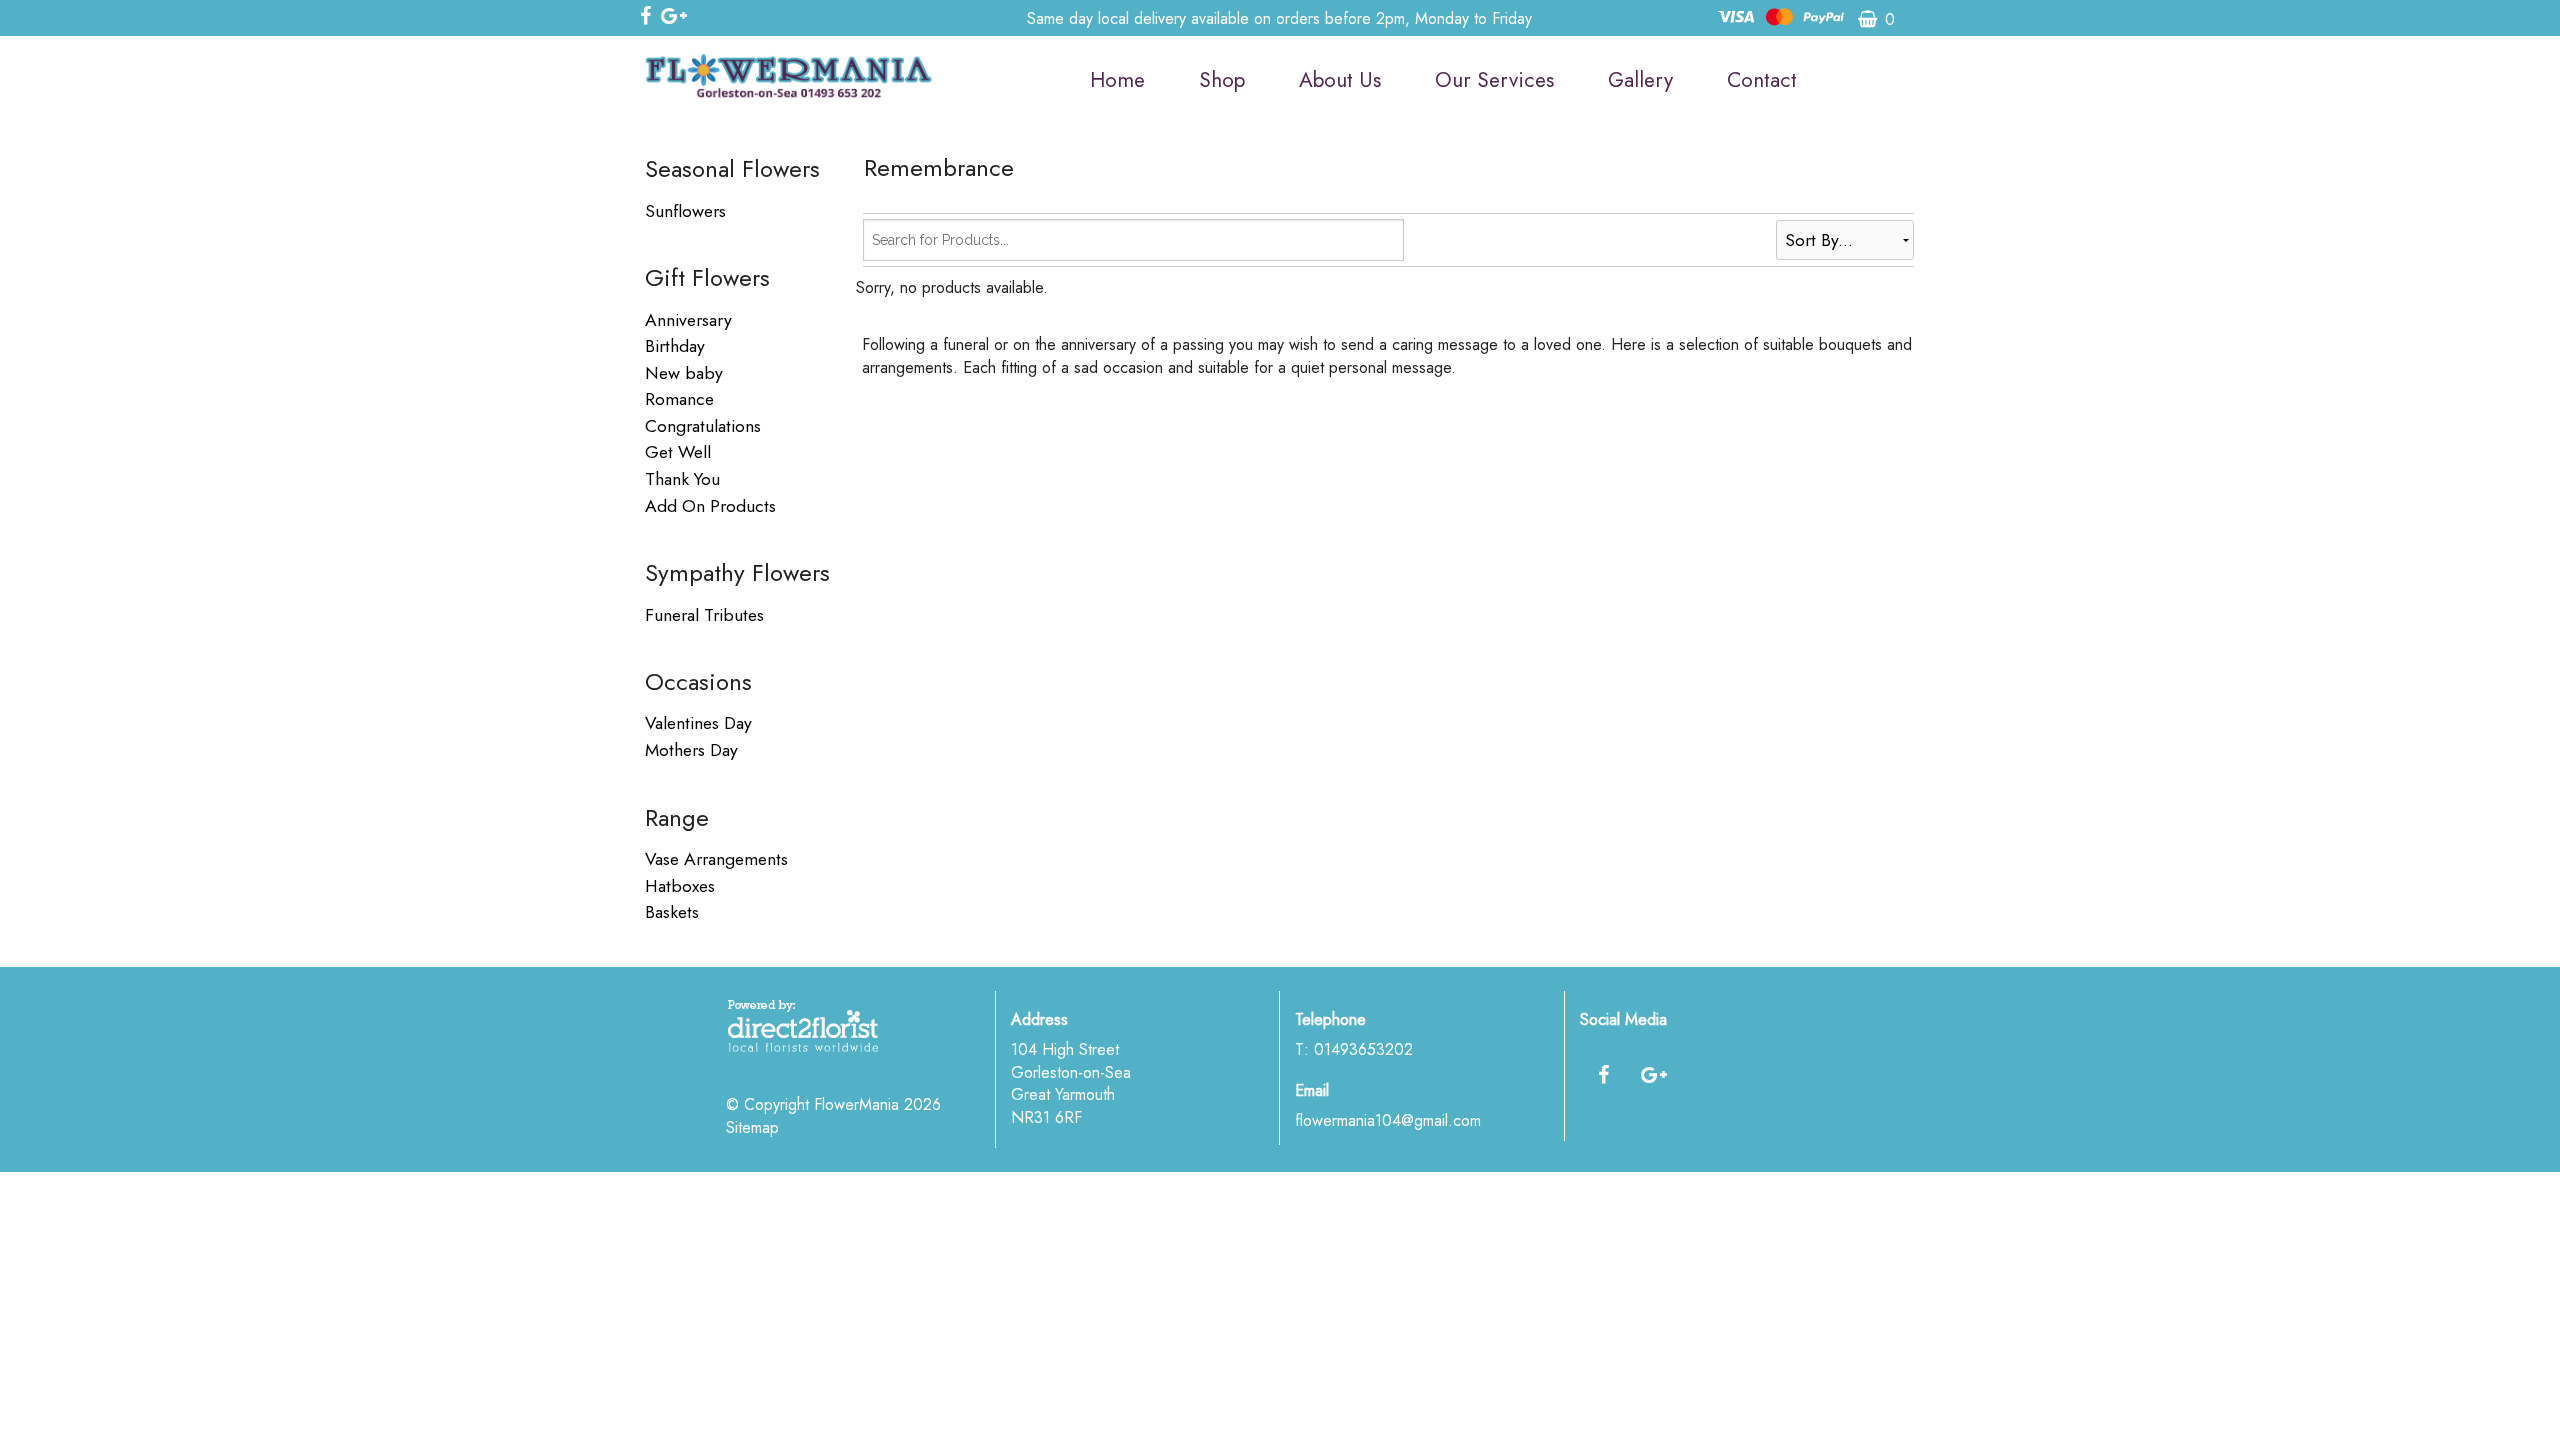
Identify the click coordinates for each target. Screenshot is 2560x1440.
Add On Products (710, 506)
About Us (1340, 80)
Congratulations (703, 426)
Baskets (672, 912)
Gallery (1640, 80)
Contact (1762, 80)
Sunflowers (685, 211)
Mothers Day (691, 750)
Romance (679, 399)
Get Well (678, 452)
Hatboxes (680, 886)
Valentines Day (698, 723)
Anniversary (688, 320)
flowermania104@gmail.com (1388, 1120)
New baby (684, 373)
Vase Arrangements (716, 859)
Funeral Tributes (704, 615)
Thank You (682, 479)
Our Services (1494, 80)
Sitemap (752, 1127)
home (1117, 80)
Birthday (675, 346)
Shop (1222, 80)
